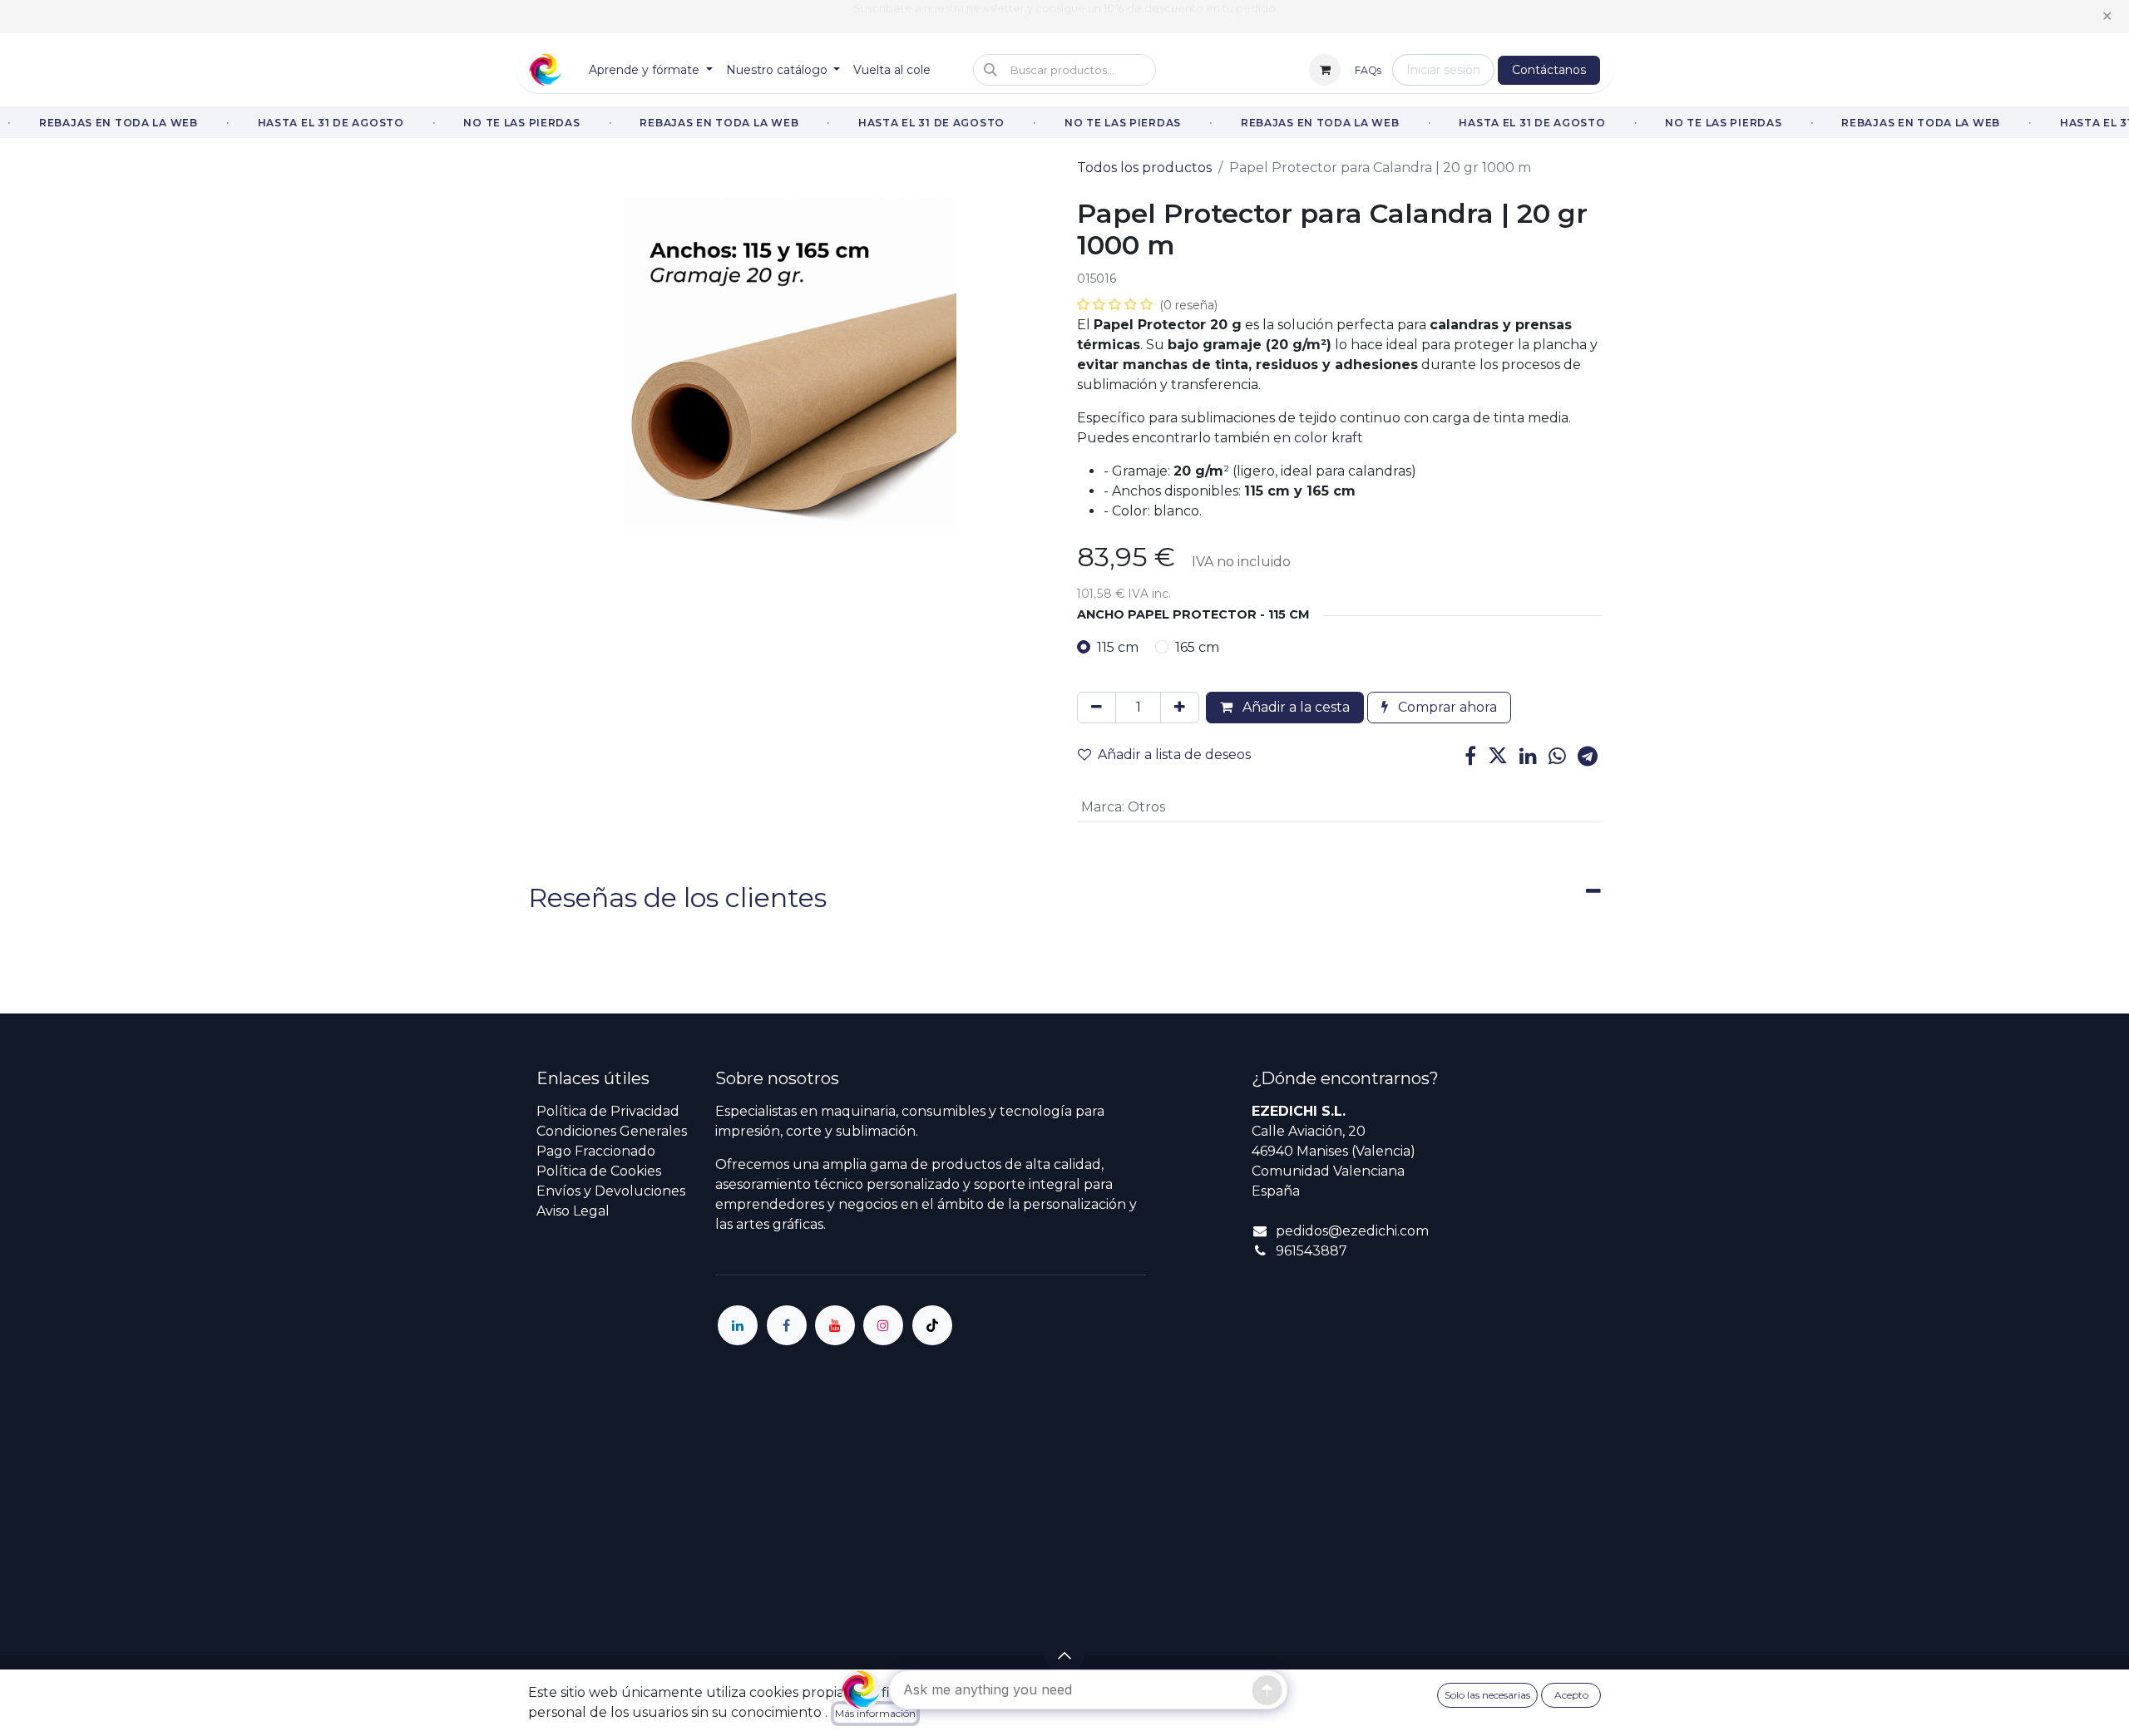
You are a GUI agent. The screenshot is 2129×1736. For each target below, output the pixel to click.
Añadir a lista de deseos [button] (1174, 755)
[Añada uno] (1180, 708)
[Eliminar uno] (1097, 708)
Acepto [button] (1571, 1695)
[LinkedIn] (1528, 756)
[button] (1064, 70)
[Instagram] (883, 1325)
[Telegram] (1588, 756)
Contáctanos (1549, 70)
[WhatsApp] (1557, 756)
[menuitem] (651, 70)
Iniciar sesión (1443, 70)
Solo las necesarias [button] (1487, 1695)
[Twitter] (1498, 756)
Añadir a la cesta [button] (1294, 707)
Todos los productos (1144, 168)
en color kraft (1318, 438)
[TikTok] (932, 1325)
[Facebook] (1470, 756)
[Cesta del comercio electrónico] (1325, 70)
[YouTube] (835, 1325)
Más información (875, 1713)
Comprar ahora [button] (1446, 707)
